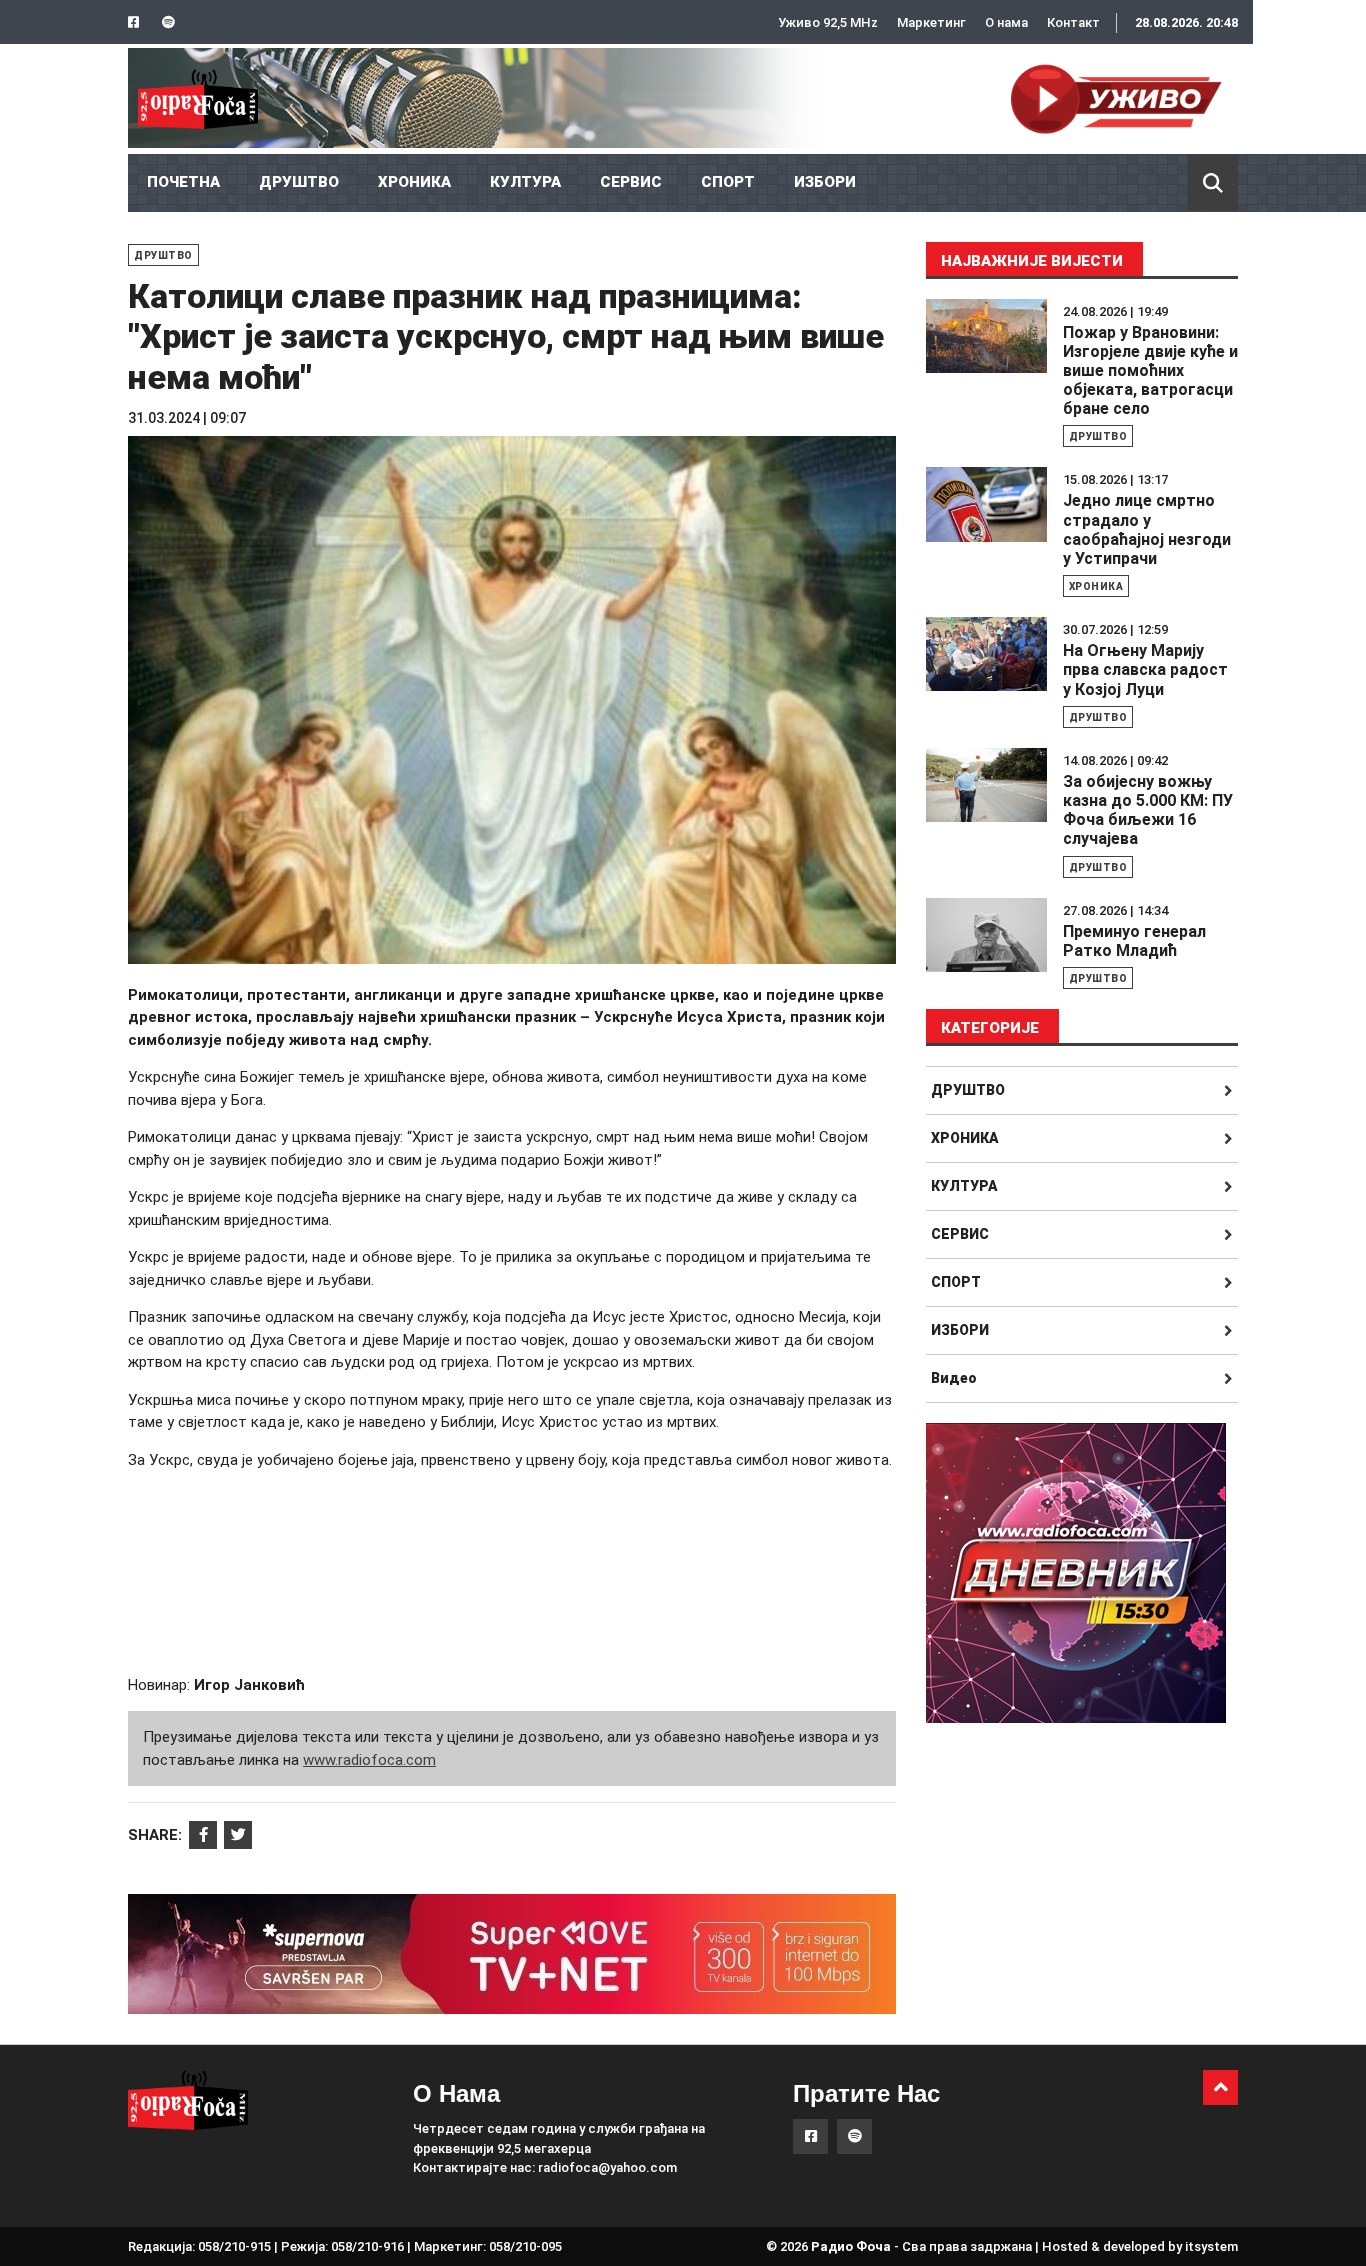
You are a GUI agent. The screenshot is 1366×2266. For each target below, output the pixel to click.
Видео (954, 1378)
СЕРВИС (631, 182)
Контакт (1073, 22)
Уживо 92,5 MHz (828, 22)
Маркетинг (931, 22)
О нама (1006, 22)
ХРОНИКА (414, 182)
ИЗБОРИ (825, 182)
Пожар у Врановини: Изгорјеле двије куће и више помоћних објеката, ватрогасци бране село (1150, 371)
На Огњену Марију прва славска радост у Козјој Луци (1145, 669)
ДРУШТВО (299, 182)
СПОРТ (728, 182)
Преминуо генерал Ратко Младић (1134, 941)
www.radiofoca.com (369, 1760)
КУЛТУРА (525, 182)
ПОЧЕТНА (183, 182)
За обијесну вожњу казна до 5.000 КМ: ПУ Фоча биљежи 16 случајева (1148, 810)
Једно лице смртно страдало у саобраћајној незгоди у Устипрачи (1147, 529)
